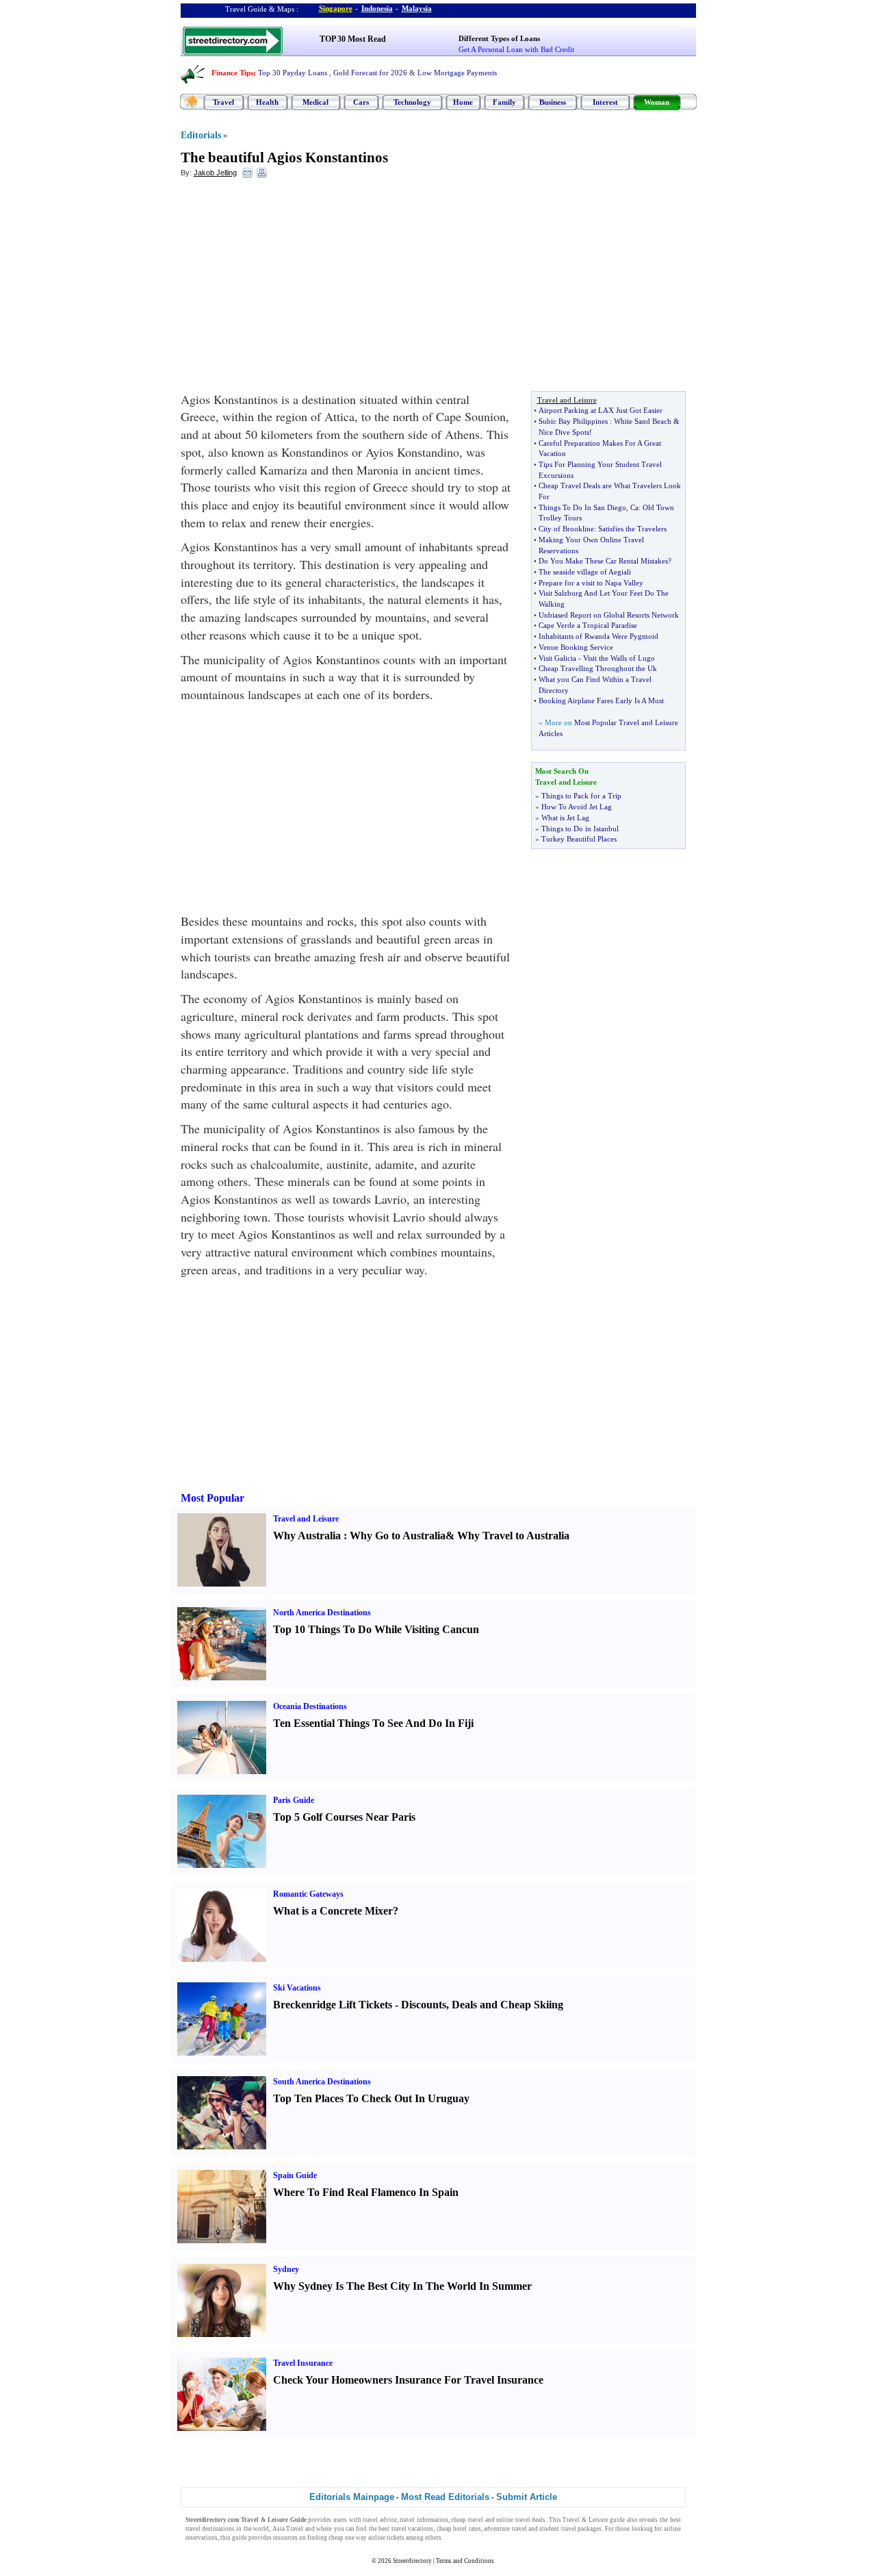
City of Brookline (566, 529)
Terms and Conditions (465, 2561)
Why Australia (307, 1536)
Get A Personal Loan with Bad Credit (516, 49)
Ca (634, 507)
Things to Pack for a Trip (581, 796)
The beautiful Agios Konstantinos (284, 157)
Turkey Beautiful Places (579, 839)
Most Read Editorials (445, 2497)
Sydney (286, 2269)
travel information (424, 2520)
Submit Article (527, 2497)
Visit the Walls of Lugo (619, 658)
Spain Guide (295, 2175)
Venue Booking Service (576, 647)
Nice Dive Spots (564, 432)
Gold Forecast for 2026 (370, 73)
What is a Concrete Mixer (333, 1911)
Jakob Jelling (215, 173)
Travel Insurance (303, 2363)
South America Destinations (322, 2082)
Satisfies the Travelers (632, 529)
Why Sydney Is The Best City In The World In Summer (402, 2286)
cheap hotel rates (459, 2529)
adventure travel (505, 2529)
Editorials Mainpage (352, 2497)
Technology (412, 102)
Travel (223, 102)
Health (267, 102)
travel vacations (412, 2529)
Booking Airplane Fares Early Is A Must (601, 700)
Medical (315, 102)
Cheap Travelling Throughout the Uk (598, 668)
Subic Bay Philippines (573, 421)
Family (504, 102)
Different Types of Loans (499, 38)
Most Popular (212, 1498)
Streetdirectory (412, 2561)
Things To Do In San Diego (582, 507)
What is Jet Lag (565, 818)
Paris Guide (294, 1800)
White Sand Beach (643, 421)
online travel (513, 2520)
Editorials (201, 135)
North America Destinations (322, 1613)
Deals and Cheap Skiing (507, 2005)
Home (463, 102)
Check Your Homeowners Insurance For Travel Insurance (408, 2380)
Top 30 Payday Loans (293, 73)
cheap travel (467, 2520)
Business (553, 102)
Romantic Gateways (308, 1894)
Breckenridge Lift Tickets (333, 2005)
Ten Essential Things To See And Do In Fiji (373, 1723)
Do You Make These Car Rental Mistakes (603, 561)
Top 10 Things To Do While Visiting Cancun (376, 1629)
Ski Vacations (297, 1988)
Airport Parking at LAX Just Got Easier (601, 410)
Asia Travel (288, 2529)
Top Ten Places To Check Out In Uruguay (371, 2098)
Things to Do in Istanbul (580, 829)
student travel (557, 2529)
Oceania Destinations (310, 1706)
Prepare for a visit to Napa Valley (591, 583)
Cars (361, 102)
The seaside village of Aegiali (585, 572)
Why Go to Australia (398, 1536)
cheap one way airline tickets (366, 2538)
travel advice (380, 2520)
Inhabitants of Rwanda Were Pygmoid (598, 636)
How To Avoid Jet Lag (577, 807)
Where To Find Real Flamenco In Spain (366, 2192)
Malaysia (417, 8)
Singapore (336, 8)
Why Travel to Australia (513, 1536)
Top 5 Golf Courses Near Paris (344, 1817)
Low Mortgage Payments (457, 73)
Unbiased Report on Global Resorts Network (609, 615)
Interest (605, 102)
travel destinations (210, 2529)
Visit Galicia (557, 658)
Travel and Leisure (306, 1519)
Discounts (424, 2005)
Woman (657, 102)
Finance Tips (232, 73)
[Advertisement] (292, 288)
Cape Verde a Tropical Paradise (588, 625)
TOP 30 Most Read (353, 39)
